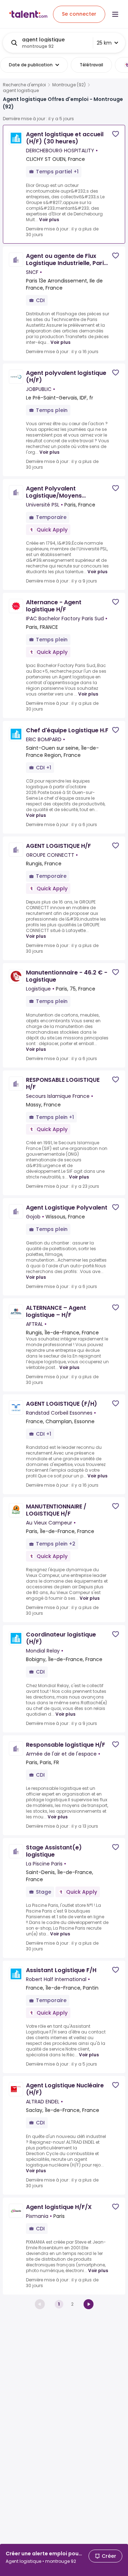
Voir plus (49, 220)
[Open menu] (115, 14)
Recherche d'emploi (24, 85)
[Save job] (116, 134)
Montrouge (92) (69, 85)
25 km (104, 43)
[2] (89, 2304)
